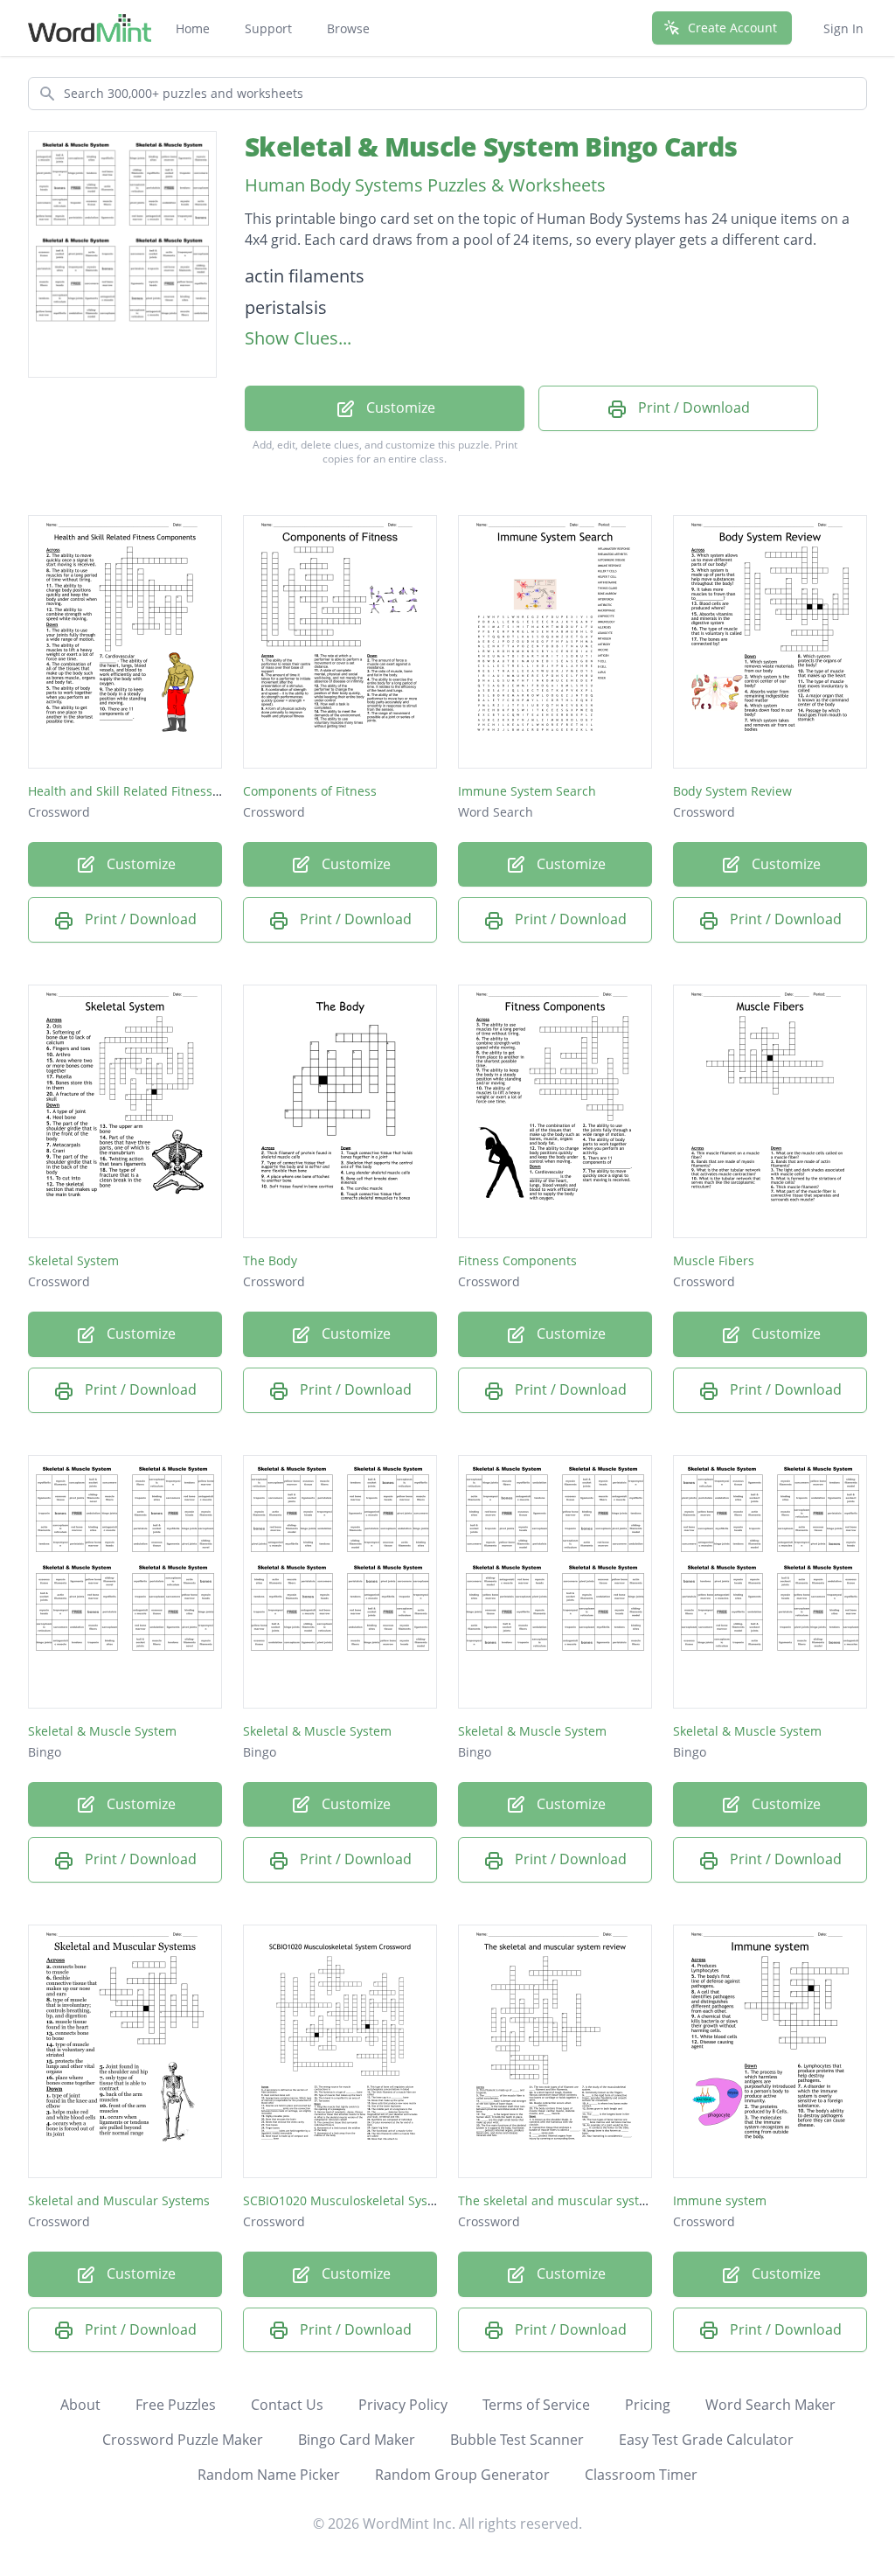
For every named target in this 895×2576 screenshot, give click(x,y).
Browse (348, 28)
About (80, 2405)
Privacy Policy (403, 2405)
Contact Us (287, 2405)
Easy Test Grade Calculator (706, 2440)
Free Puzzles (176, 2405)
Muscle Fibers (714, 1260)
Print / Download (692, 407)
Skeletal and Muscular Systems (119, 2200)
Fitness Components (517, 1260)
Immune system (720, 2200)
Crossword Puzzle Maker (183, 2440)
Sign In (843, 28)
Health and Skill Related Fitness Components (159, 791)
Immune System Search (527, 791)
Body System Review (732, 791)
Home (193, 28)
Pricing (648, 2405)
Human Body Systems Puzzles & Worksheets (425, 185)
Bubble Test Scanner (517, 2440)
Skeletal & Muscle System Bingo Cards (491, 146)
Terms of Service (536, 2405)
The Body (270, 1260)
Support (268, 28)
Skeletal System (73, 1260)
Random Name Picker (269, 2475)
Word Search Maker (770, 2405)
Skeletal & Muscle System (102, 1731)
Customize (399, 407)
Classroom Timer (641, 2475)
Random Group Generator (462, 2475)
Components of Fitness (310, 791)
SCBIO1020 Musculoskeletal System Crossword (379, 2200)
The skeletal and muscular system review (579, 2200)
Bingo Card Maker (357, 2440)
